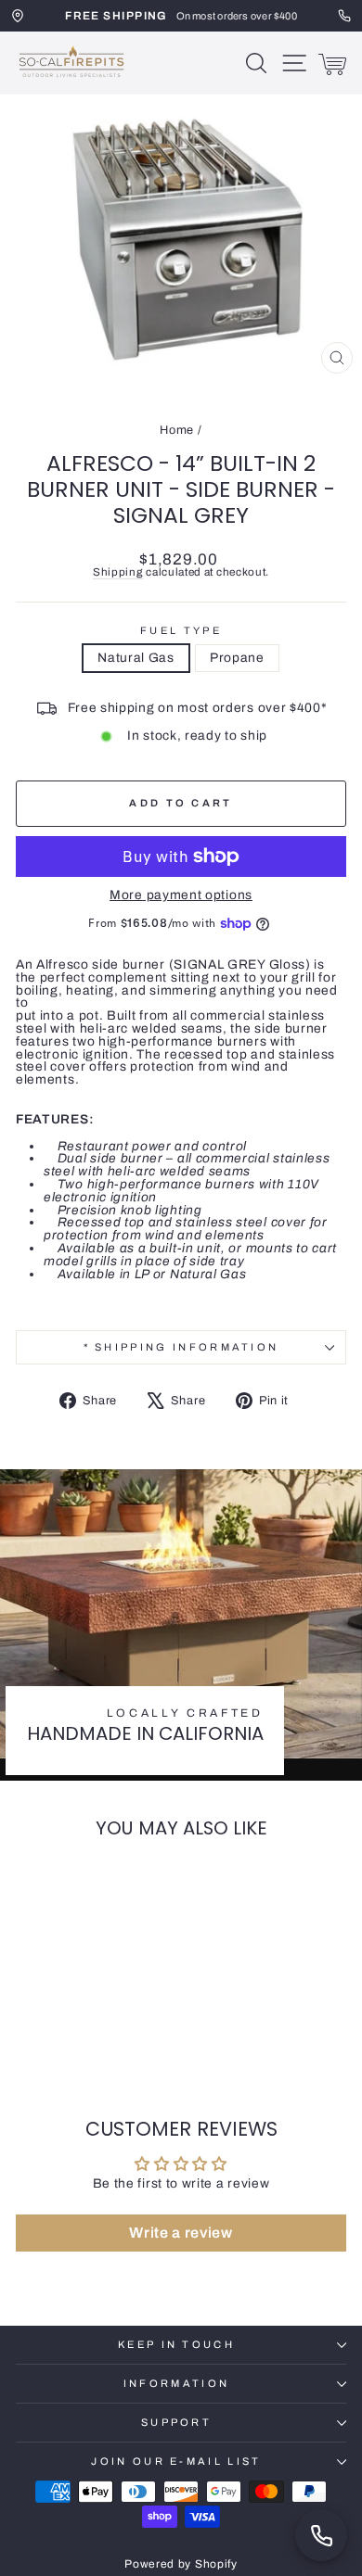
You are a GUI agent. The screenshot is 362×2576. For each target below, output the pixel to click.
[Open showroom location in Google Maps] (18, 16)
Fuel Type (181, 631)
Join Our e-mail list (176, 2461)
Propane (237, 658)
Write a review (181, 2233)
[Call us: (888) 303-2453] (321, 2535)
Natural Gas (136, 658)
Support (176, 2422)
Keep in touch (176, 2344)
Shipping (118, 572)
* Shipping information (181, 1347)
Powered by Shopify (181, 2564)
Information (176, 2383)
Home (177, 430)
